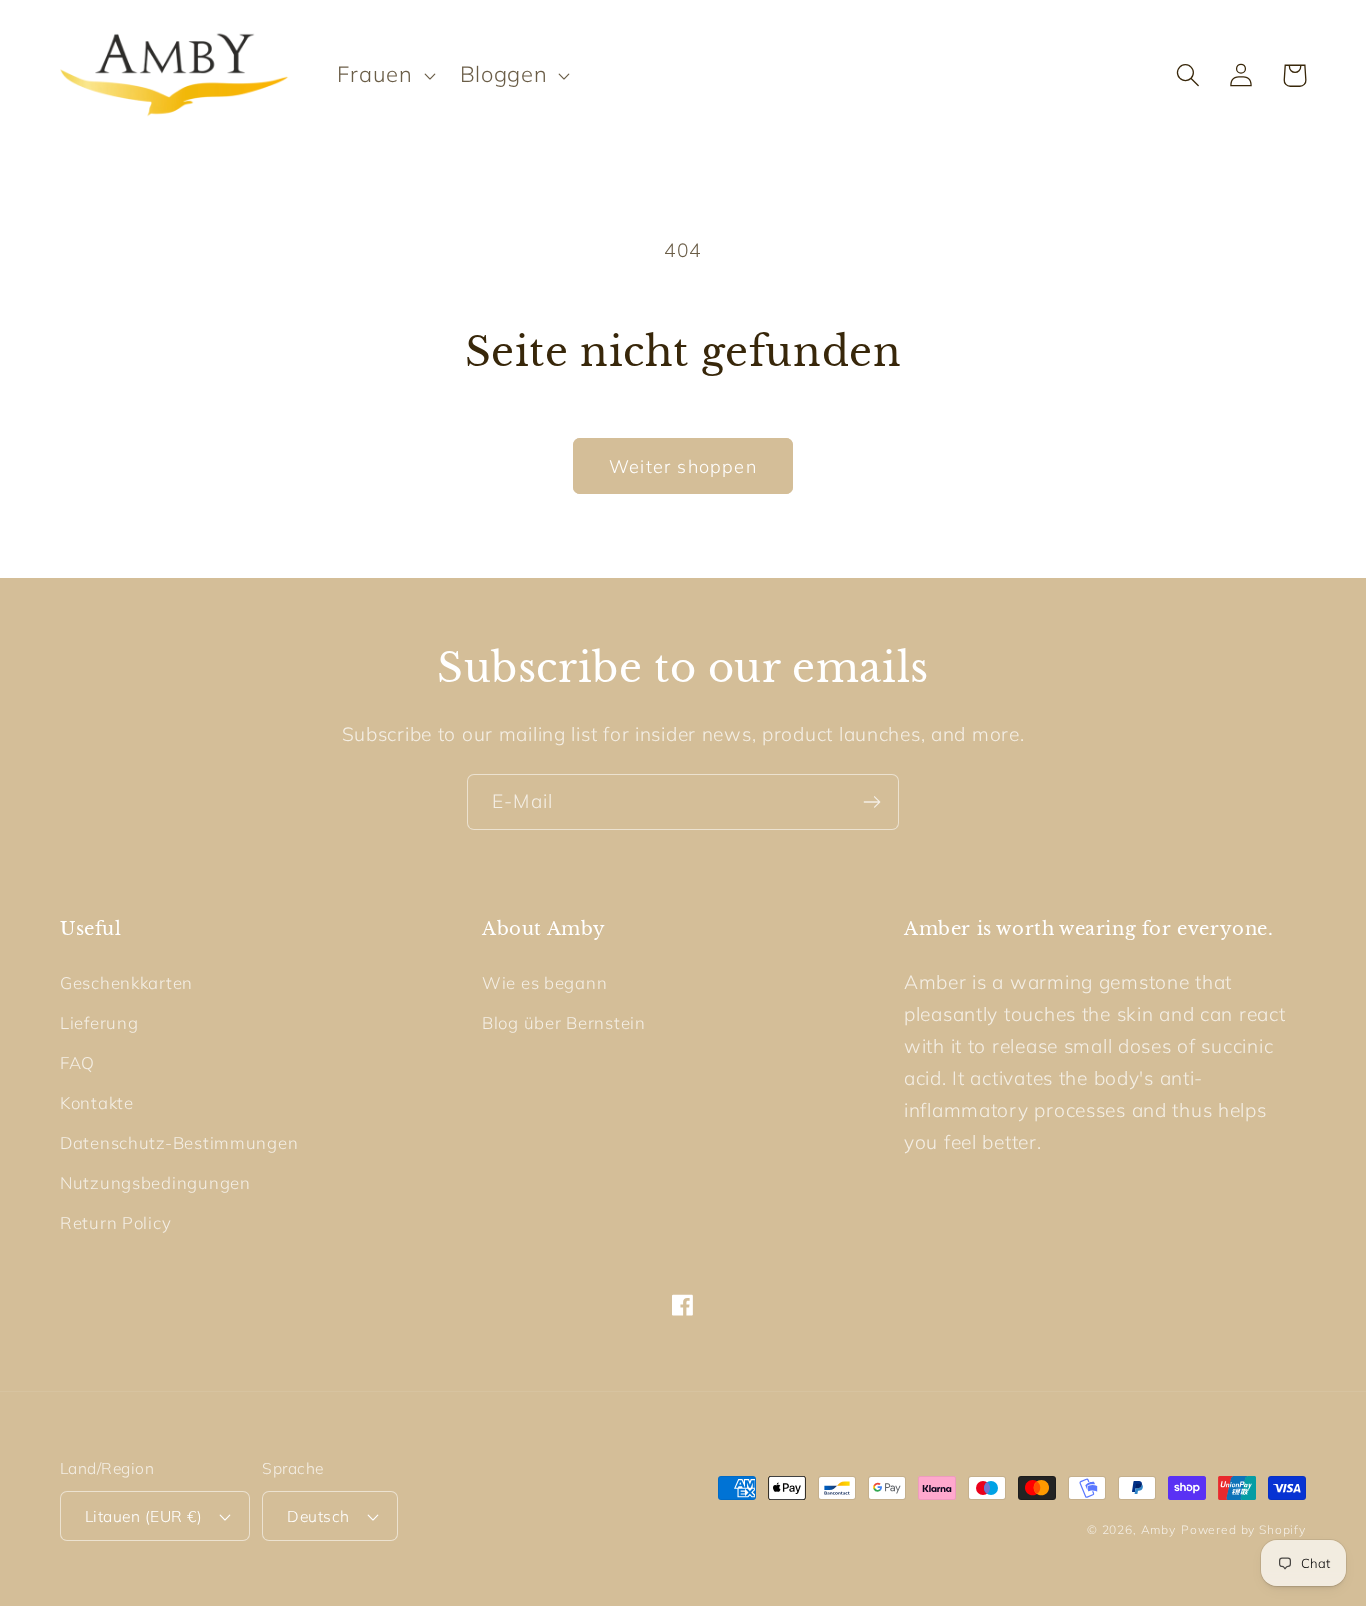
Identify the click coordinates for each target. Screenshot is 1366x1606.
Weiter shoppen (683, 466)
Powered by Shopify (1243, 1529)
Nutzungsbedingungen (155, 1182)
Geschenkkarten (126, 982)
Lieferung (99, 1022)
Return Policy (115, 1222)
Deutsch (318, 1516)
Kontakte (97, 1102)
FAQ (77, 1062)
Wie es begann (544, 982)
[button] (384, 75)
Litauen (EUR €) (143, 1516)
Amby (1158, 1529)
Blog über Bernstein (564, 1022)
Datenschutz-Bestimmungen (179, 1142)
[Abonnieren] (871, 802)
